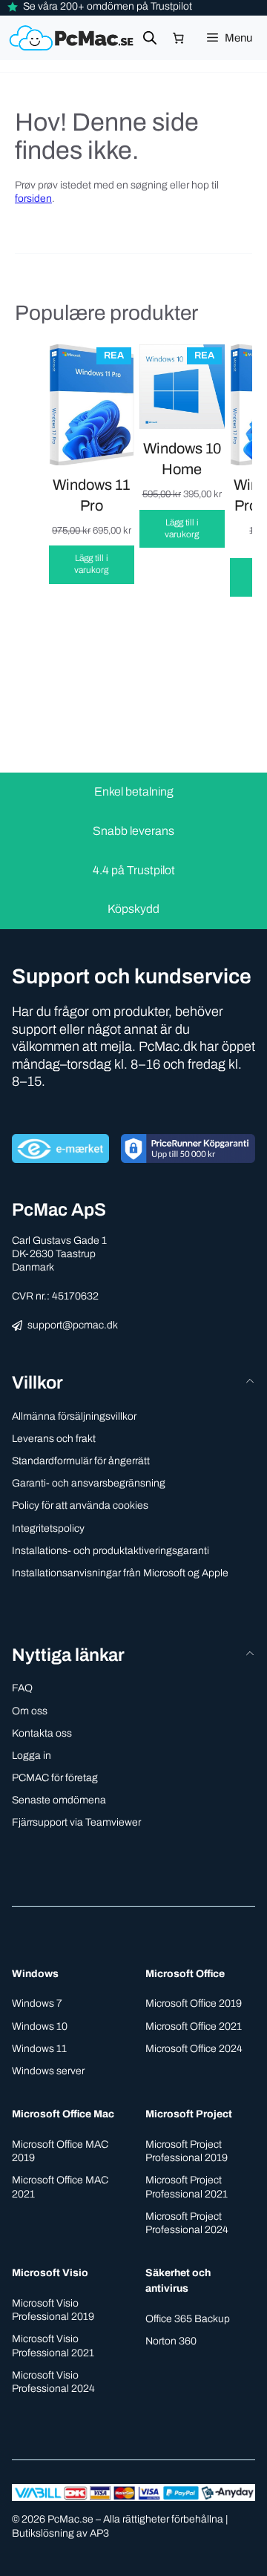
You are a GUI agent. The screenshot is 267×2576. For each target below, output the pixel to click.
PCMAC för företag (55, 1778)
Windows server (48, 2071)
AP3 (99, 2533)
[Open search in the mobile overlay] (150, 38)
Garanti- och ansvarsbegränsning (89, 1483)
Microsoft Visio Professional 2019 (53, 2310)
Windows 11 (39, 2049)
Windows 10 (40, 2026)
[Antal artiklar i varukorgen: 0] (179, 39)
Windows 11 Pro (91, 495)
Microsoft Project (189, 2114)
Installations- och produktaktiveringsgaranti (111, 1551)
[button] (133, 1655)
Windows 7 (37, 2003)
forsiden (33, 199)
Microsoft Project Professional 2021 (187, 2187)
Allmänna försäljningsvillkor (74, 1416)
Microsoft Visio (50, 2273)
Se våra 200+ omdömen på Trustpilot (108, 6)
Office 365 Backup (188, 2319)
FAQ (22, 1688)
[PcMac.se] (73, 38)
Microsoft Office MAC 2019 (60, 2151)
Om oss (30, 1711)
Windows (35, 1974)
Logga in (32, 1756)
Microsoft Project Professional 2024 (187, 2223)
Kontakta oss (42, 1733)
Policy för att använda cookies (80, 1505)
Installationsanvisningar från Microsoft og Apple (120, 1573)
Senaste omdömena (59, 1800)
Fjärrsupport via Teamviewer (76, 1822)
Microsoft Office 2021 (194, 2026)
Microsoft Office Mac (63, 2114)
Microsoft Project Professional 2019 (187, 2151)
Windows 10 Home (182, 459)
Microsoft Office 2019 (194, 2003)
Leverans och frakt (54, 1439)
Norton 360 (171, 2341)
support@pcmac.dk (73, 1325)
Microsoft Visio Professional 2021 (53, 2346)
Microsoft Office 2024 (194, 2049)
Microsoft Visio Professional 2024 (53, 2382)
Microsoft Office (185, 1974)
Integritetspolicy (48, 1528)
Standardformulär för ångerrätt (81, 1461)
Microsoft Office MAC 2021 (60, 2187)
